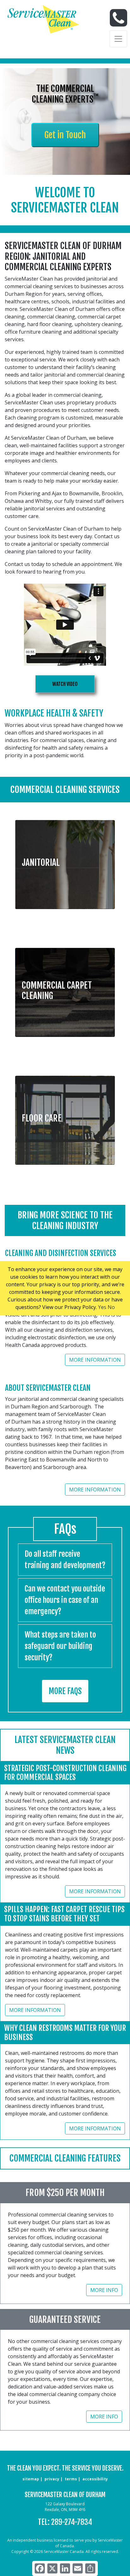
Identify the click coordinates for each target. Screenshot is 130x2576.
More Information (95, 1360)
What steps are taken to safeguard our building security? (60, 1646)
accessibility (95, 2479)
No (111, 1307)
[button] (65, 860)
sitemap (31, 2479)
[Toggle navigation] (118, 39)
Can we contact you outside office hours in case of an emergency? (65, 1600)
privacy (52, 2479)
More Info (104, 2290)
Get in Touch (65, 135)
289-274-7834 (72, 2522)
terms (71, 2479)
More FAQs (65, 1691)
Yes (102, 1307)
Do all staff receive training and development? (65, 1560)
